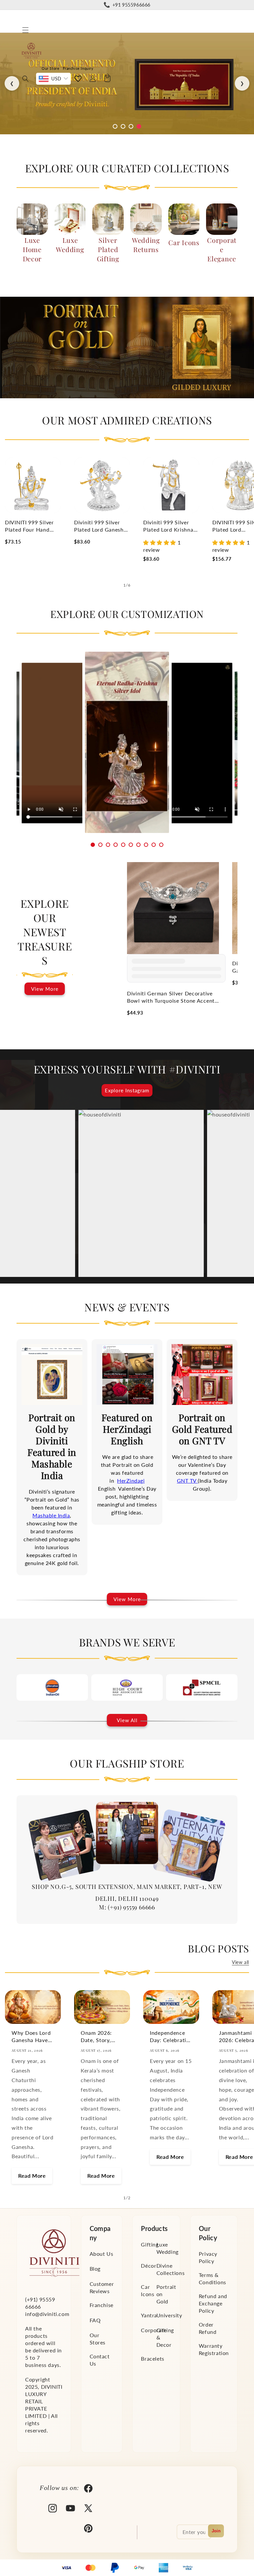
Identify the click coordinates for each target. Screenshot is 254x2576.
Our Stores (98, 2339)
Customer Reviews (102, 2287)
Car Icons (184, 242)
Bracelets (152, 2358)
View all (240, 1962)
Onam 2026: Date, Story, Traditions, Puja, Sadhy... (101, 2037)
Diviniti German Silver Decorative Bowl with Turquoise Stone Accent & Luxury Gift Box (171, 997)
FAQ (95, 2320)
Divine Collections (171, 2269)
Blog (95, 2269)
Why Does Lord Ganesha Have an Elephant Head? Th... (31, 2037)
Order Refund (208, 2328)
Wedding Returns (146, 245)
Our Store (50, 68)
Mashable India (51, 1515)
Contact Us (100, 2360)
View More (45, 989)
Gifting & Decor (165, 2337)
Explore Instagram (127, 1090)
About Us (102, 2254)
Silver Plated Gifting (108, 249)
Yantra (149, 2315)
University (169, 2315)
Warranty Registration (214, 2349)
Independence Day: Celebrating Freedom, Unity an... (171, 2037)
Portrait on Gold (166, 2294)
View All (127, 1720)
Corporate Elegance (222, 249)
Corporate (154, 2330)
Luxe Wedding (70, 245)
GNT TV (188, 1481)
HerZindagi (131, 1481)
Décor (148, 2266)
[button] (25, 30)
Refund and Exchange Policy (213, 2303)
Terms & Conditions (212, 2278)
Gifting (150, 2244)
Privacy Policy (208, 2257)
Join (216, 2531)
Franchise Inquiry (78, 68)
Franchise (102, 2305)
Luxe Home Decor (32, 249)
